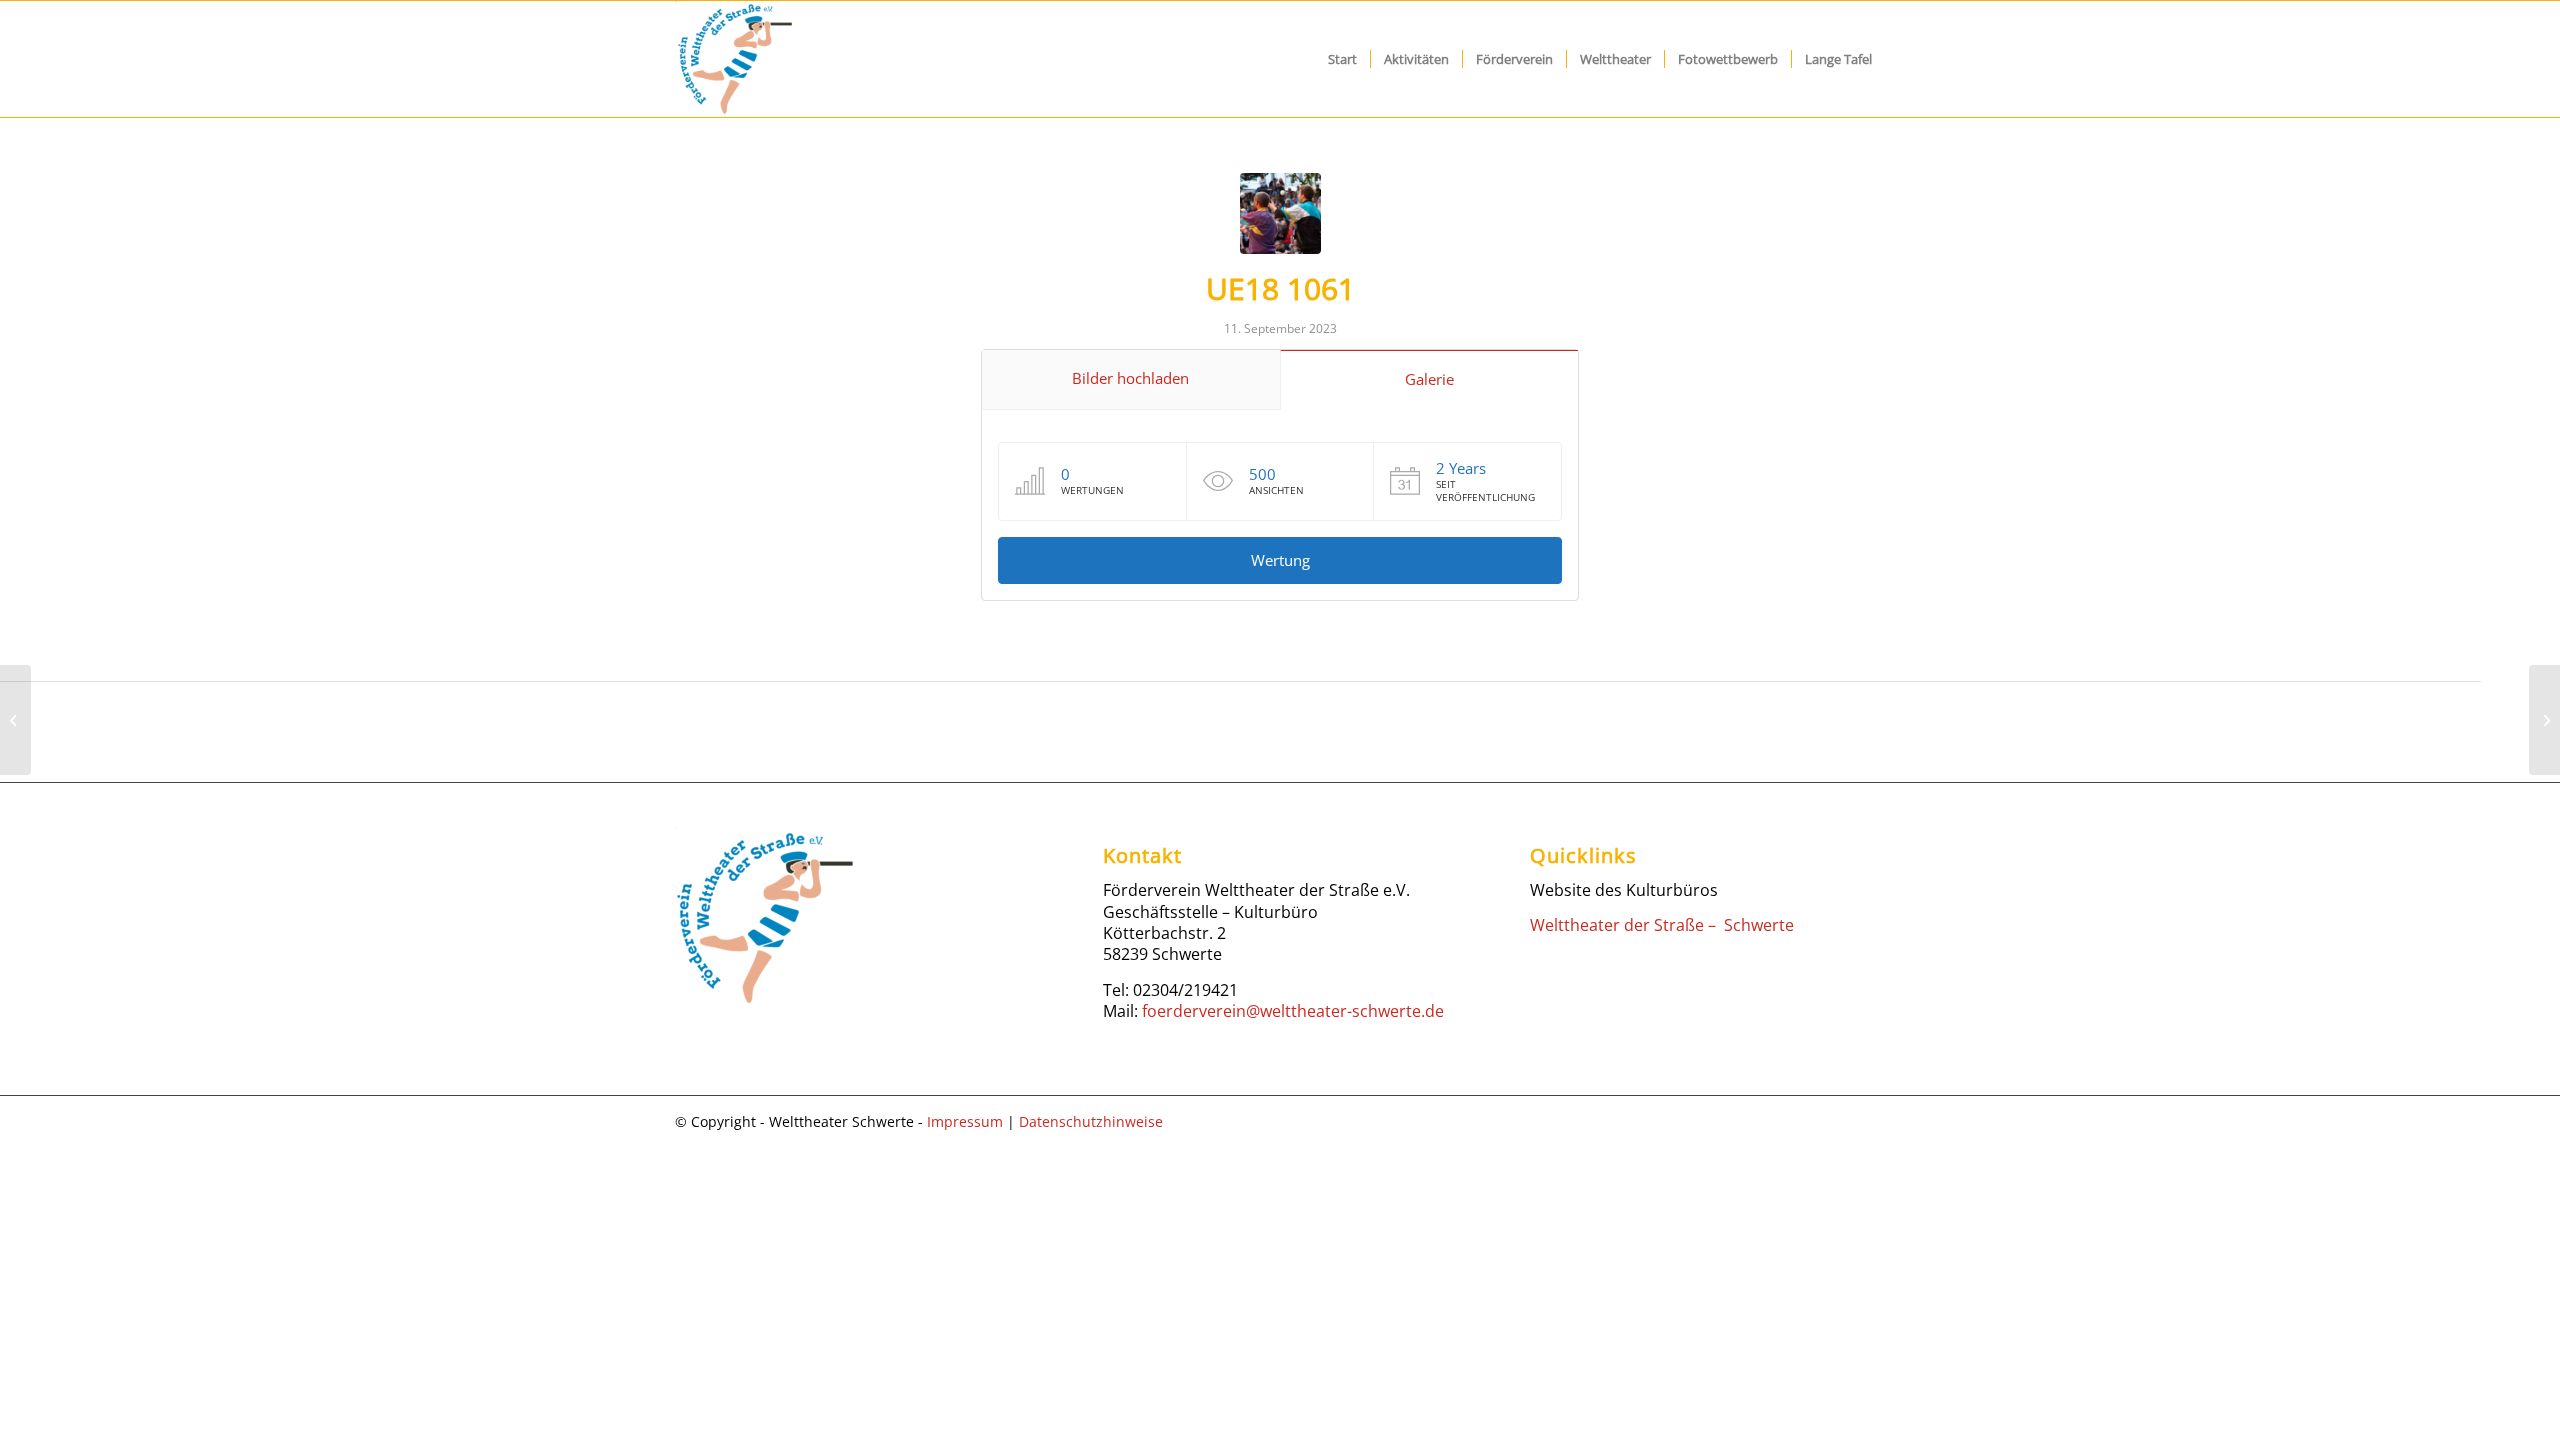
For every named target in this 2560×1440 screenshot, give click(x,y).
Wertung (1280, 560)
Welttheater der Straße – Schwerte (1662, 925)
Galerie (1429, 379)
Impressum (965, 1121)
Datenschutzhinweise (1091, 1121)
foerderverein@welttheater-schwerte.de (1293, 1011)
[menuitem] (1342, 59)
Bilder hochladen (1130, 378)
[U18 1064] (2544, 720)
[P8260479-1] (1280, 213)
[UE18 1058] (15, 720)
